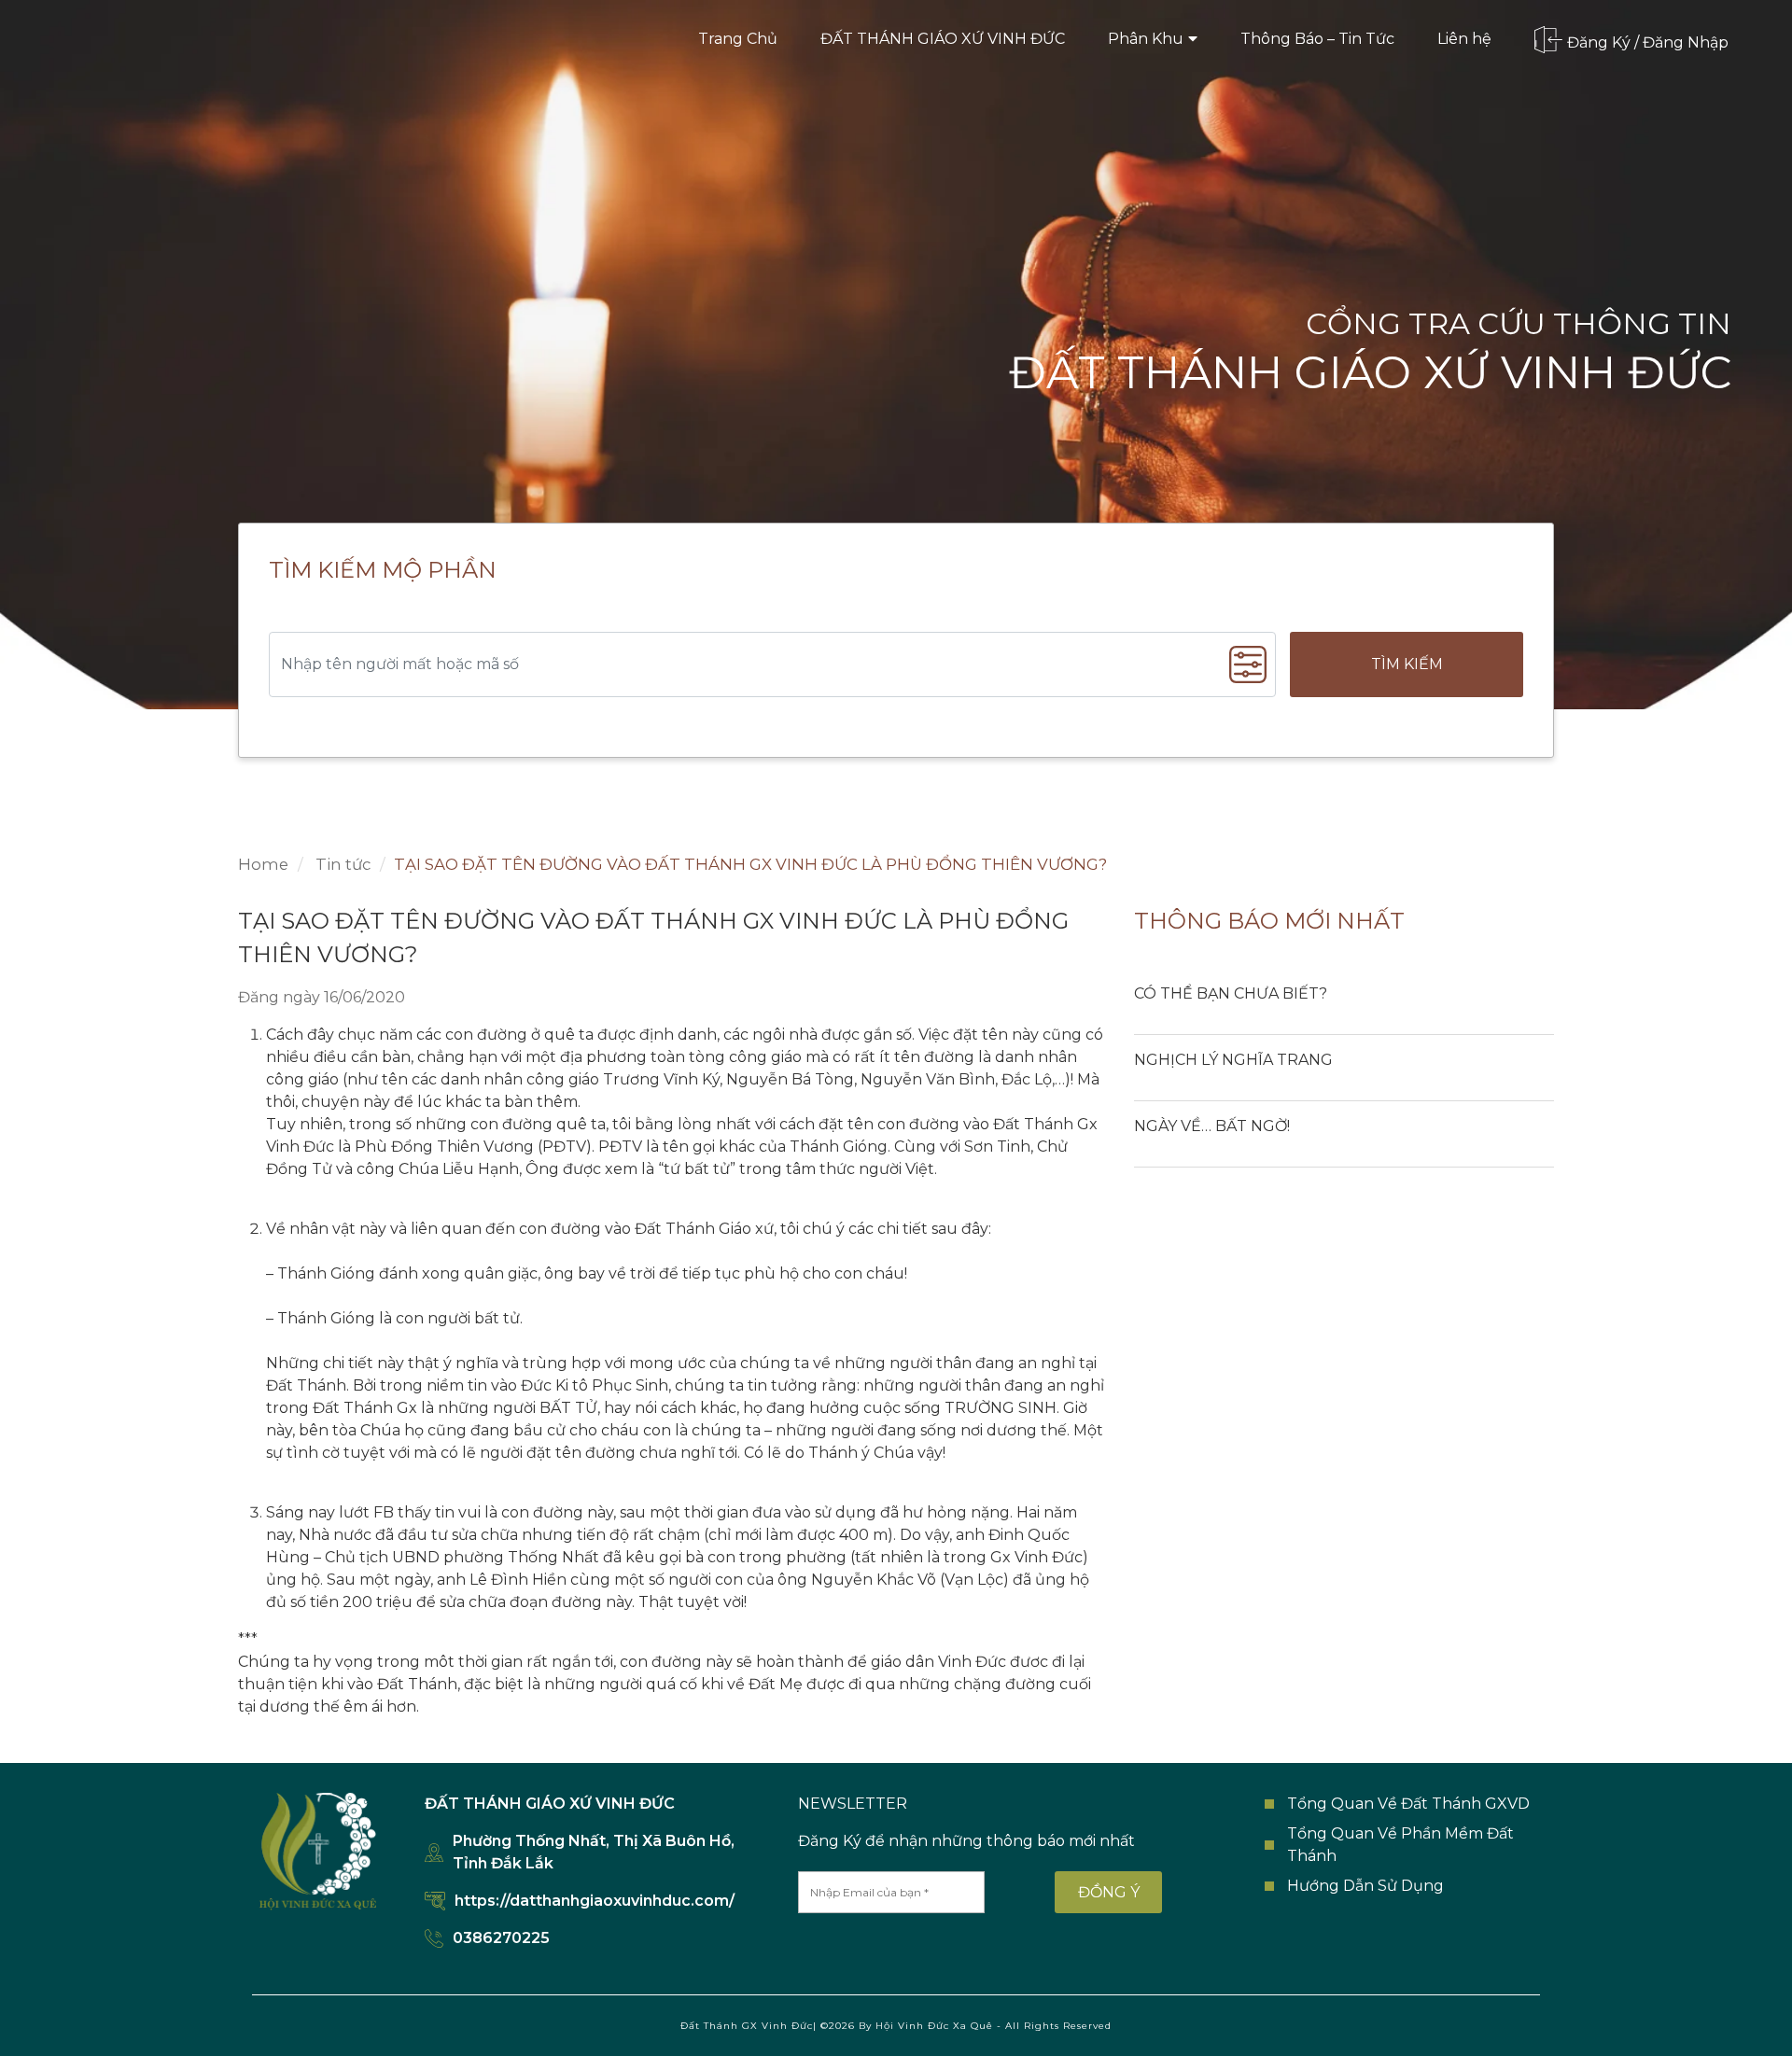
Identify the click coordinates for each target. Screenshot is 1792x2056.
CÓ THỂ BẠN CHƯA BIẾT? (1231, 993)
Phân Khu (1146, 39)
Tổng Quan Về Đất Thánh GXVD (1408, 1804)
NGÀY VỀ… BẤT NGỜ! (1212, 1126)
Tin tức (341, 864)
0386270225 (501, 1938)
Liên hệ (1464, 39)
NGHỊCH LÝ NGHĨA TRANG (1233, 1060)
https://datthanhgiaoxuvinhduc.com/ (595, 1901)
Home (263, 864)
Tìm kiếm (1407, 664)
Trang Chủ (738, 39)
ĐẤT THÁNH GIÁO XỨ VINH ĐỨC (943, 39)
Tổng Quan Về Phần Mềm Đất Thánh (1400, 1845)
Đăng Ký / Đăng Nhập (1648, 42)
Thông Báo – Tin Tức (1317, 39)
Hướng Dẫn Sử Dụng (1365, 1886)
